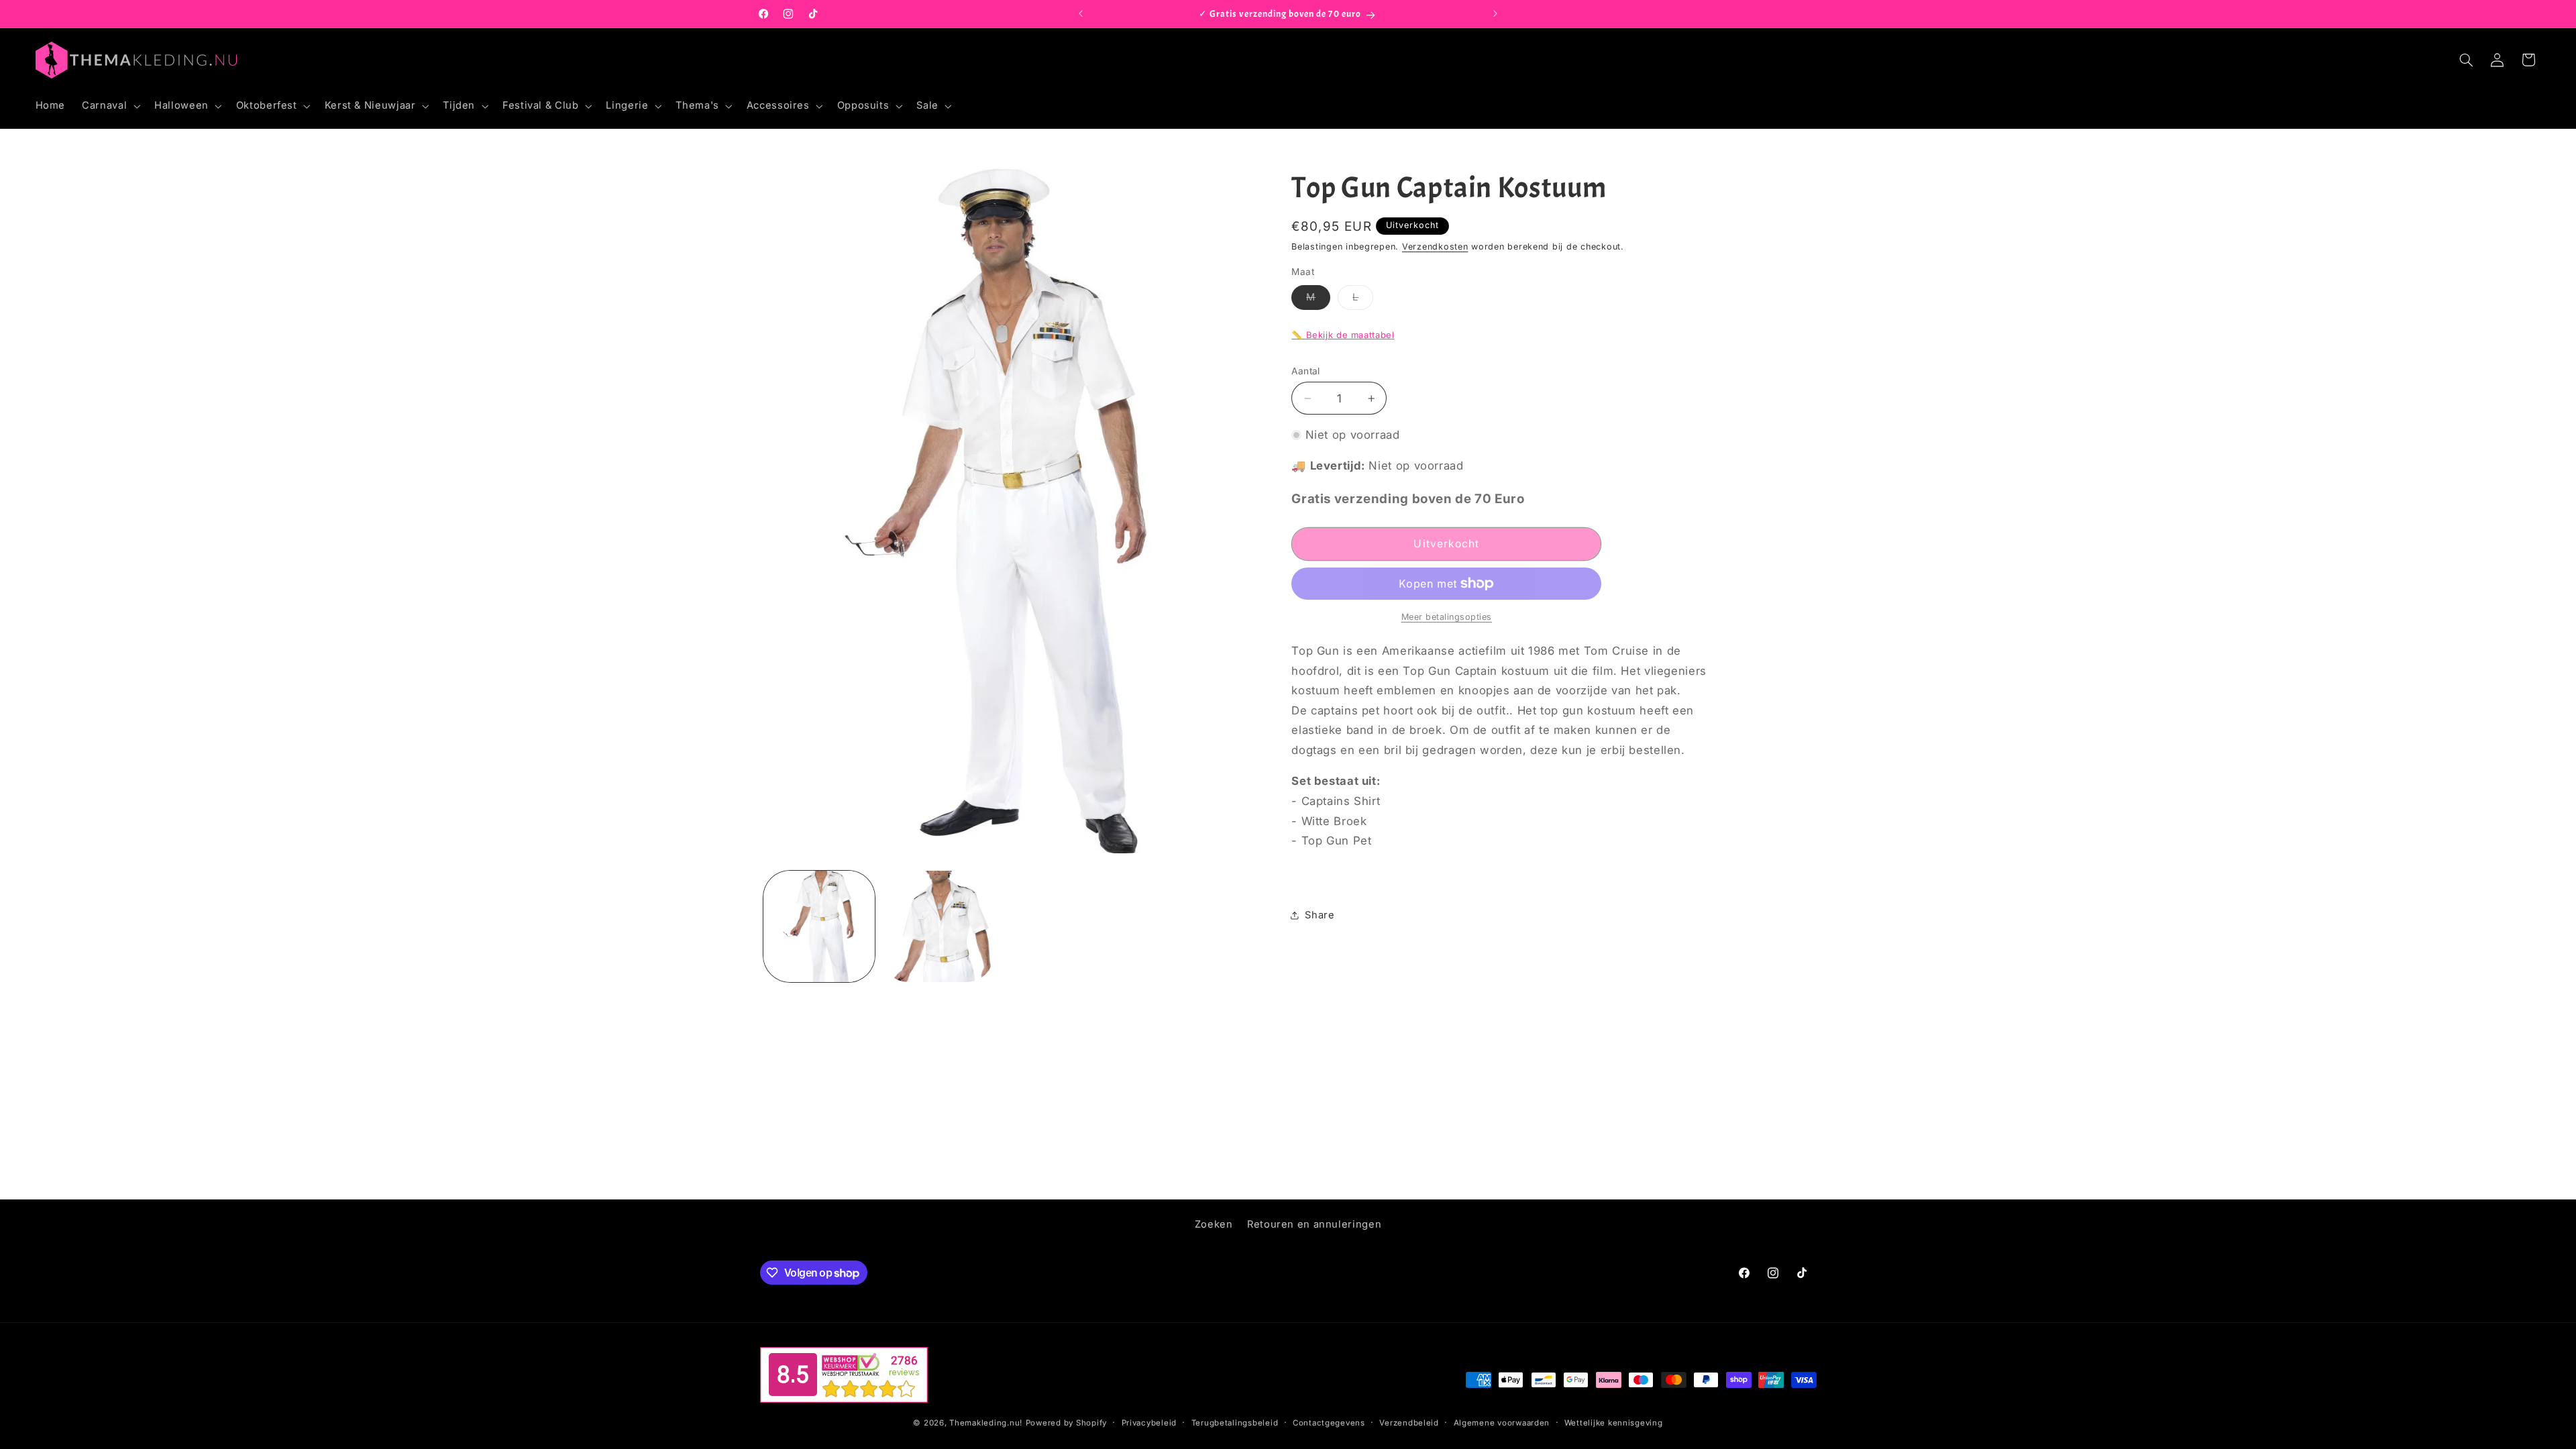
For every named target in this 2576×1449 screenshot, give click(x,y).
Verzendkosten (1435, 247)
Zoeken (1214, 1224)
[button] (110, 106)
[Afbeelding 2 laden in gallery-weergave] (937, 926)
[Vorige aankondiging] (1081, 14)
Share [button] (1320, 915)
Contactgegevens (1329, 1423)
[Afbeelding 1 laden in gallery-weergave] (819, 926)
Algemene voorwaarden (1502, 1423)
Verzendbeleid (1409, 1423)
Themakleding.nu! (986, 1423)
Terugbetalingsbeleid (1235, 1423)
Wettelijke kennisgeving (1614, 1423)
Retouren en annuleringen (1314, 1224)
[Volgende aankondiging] (1495, 14)
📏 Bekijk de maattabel (1343, 335)
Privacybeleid (1149, 1423)
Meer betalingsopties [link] (1447, 617)
